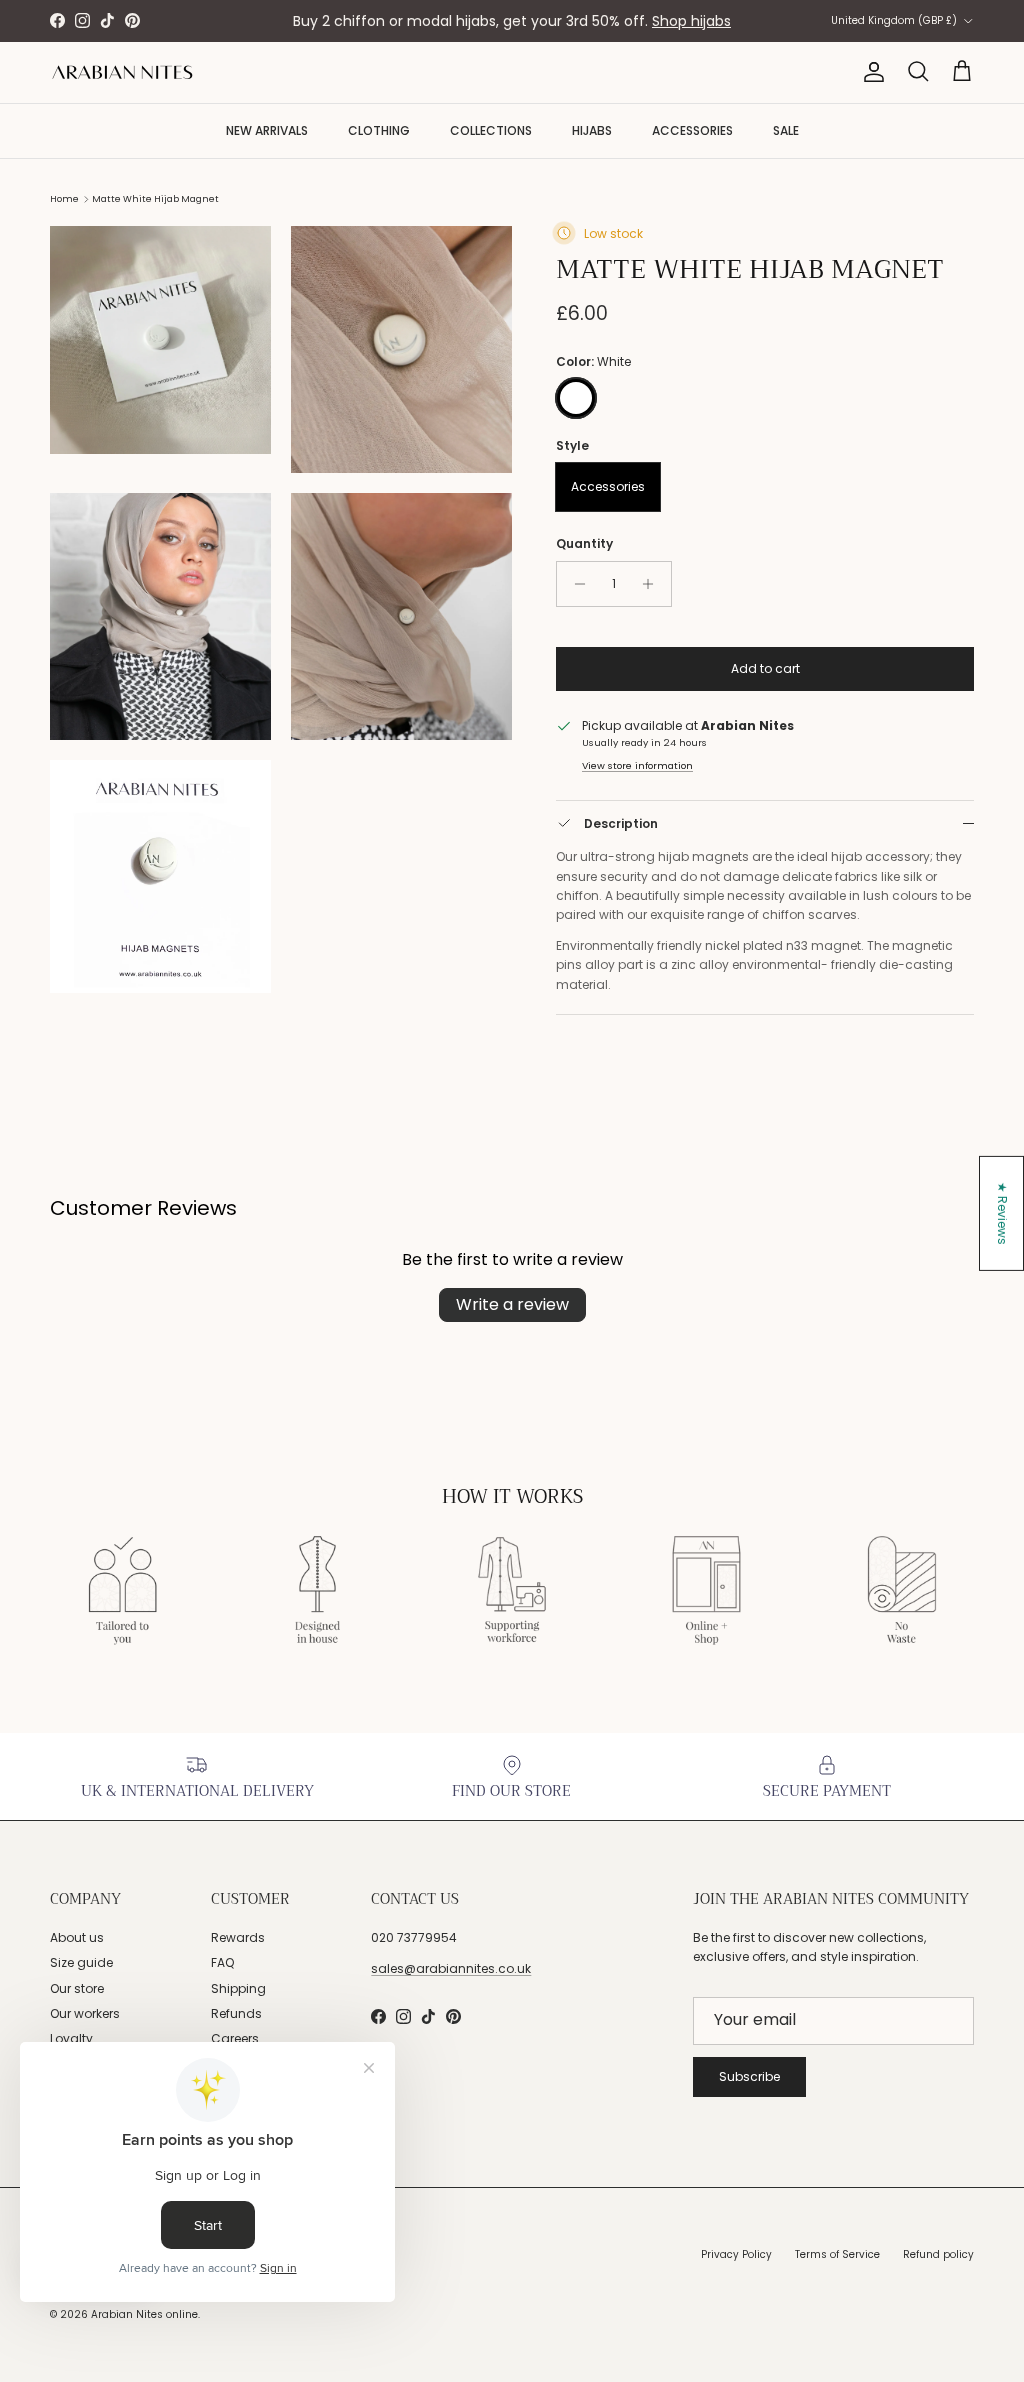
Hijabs (592, 130)
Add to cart (765, 668)
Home (64, 199)
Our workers (85, 2013)
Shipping (238, 1988)
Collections (491, 130)
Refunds (236, 2013)
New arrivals (267, 130)
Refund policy (938, 2254)
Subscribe (749, 2076)
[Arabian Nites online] (122, 72)
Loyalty (71, 2038)
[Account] (870, 72)
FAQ (222, 1962)
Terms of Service (837, 2254)
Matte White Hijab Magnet (155, 199)
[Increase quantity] (653, 584)
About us (77, 1937)
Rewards (238, 1937)
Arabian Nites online (144, 2314)
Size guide (81, 1962)
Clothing (379, 130)
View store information (637, 765)
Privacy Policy (736, 2254)
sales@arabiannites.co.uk (451, 1968)
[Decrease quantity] (574, 584)
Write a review (512, 1304)
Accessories (692, 130)
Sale (786, 130)
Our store (77, 1988)
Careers (235, 2038)
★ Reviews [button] (1002, 1213)
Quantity (584, 544)
